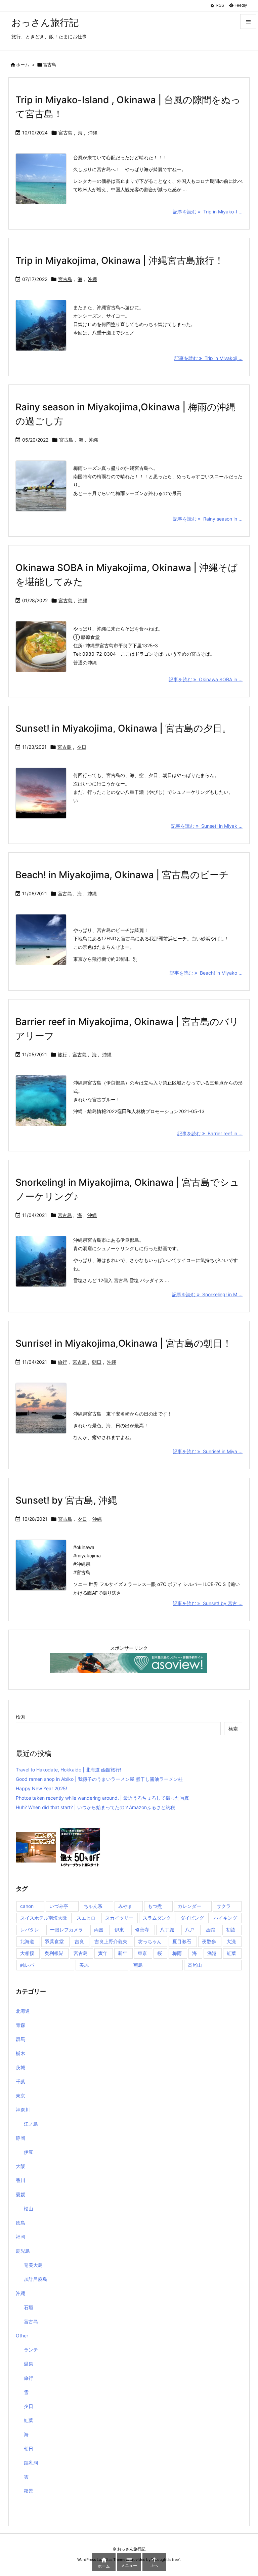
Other (22, 2336)
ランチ (31, 2350)
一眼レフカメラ (67, 1930)
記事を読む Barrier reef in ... (210, 1133)
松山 (29, 2209)
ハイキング (225, 1918)
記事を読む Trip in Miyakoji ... (208, 358)
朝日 (97, 1362)
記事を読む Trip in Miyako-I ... (208, 212)
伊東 (119, 1930)
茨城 (20, 2067)
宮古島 (66, 133)
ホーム (23, 65)
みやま (125, 1906)
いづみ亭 (59, 1906)
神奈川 (23, 2110)
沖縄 (93, 133)
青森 (20, 2025)
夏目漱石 (182, 1941)
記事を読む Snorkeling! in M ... (207, 1294)
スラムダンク (157, 1918)
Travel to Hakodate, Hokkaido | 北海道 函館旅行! (69, 1770)
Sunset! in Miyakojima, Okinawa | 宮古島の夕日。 (123, 728)
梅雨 (177, 1953)
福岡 (20, 2237)
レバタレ (30, 1930)
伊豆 (29, 2152)
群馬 (20, 2039)
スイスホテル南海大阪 (44, 1918)
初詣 (231, 1930)
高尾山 (195, 1965)
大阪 (20, 2166)
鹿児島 (23, 2251)
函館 (210, 1930)
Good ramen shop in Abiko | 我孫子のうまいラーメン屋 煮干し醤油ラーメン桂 (99, 1779)
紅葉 (231, 1953)
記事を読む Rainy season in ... (208, 519)
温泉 (29, 2364)
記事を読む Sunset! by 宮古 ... (208, 1603)
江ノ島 (31, 2124)
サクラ (224, 1906)
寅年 (103, 1953)
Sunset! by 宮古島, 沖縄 (66, 1500)
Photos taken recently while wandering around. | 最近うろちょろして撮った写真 (102, 1798)
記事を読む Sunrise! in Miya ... (208, 1451)
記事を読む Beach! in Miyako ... (206, 973)
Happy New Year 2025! (41, 1788)
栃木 (20, 2053)
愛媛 (20, 2194)
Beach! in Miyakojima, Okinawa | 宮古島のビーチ (122, 875)
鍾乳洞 (31, 2463)
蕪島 (138, 1965)
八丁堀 (167, 1930)
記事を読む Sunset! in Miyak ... (207, 826)
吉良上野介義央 (111, 1941)
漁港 (212, 1953)
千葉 (20, 2081)
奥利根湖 (54, 1953)
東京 (142, 1953)
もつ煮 (155, 1906)
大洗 (231, 1941)
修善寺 (142, 1930)
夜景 (29, 2491)
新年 (123, 1953)
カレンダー (189, 1906)
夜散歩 (209, 1941)
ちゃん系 (93, 1906)
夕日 (82, 747)
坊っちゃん (150, 1941)
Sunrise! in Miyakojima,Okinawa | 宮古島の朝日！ (124, 1343)
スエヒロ (86, 1918)
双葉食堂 (54, 1941)
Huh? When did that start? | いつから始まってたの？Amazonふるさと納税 (95, 1807)
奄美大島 (33, 2265)
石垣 (29, 2307)
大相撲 (27, 1953)
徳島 (20, 2223)
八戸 (190, 1930)
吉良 (79, 1941)
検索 (20, 1717)
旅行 (62, 1054)
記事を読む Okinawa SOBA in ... (206, 679)
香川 (20, 2180)
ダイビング (192, 1918)
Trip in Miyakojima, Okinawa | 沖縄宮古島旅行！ (120, 260)
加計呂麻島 (36, 2279)
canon (27, 1906)
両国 (99, 1930)
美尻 (84, 1965)
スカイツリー (119, 1918)
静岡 (20, 2138)
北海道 (27, 1941)
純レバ (27, 1965)
